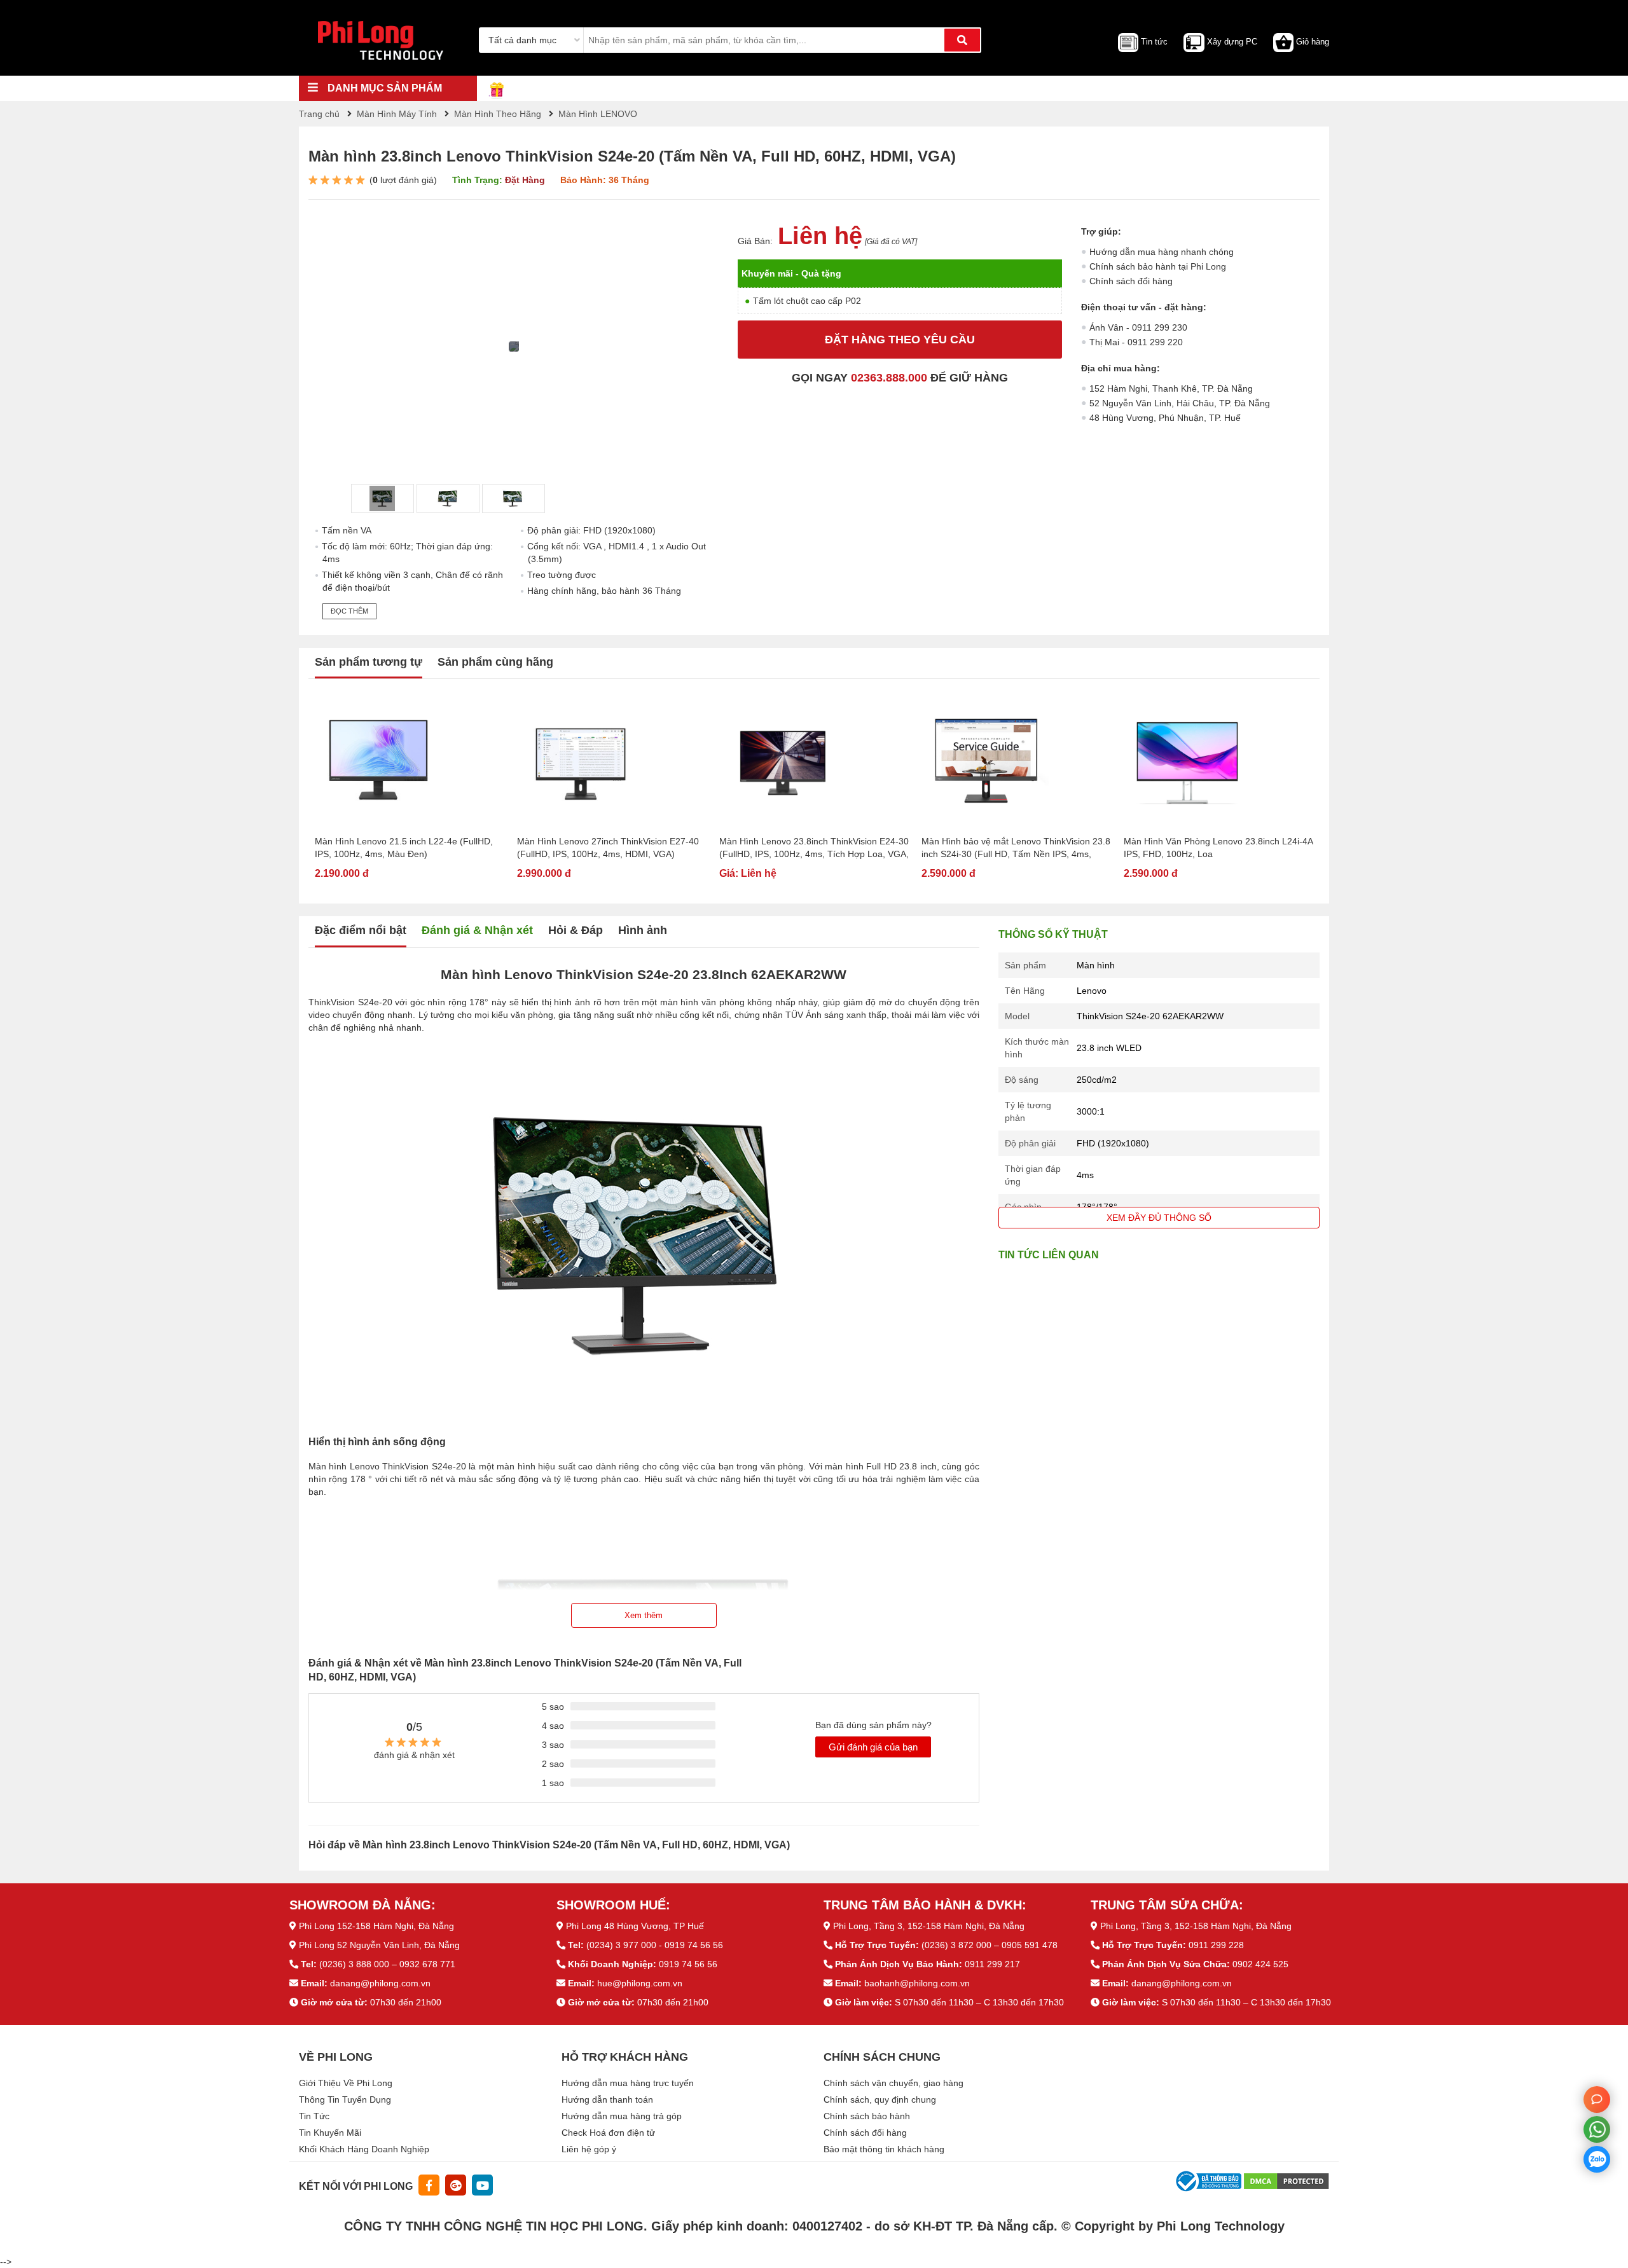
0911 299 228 (1216, 1945)
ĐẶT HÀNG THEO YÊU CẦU (900, 340)
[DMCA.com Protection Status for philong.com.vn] (1287, 2181)
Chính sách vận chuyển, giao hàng (893, 2083)
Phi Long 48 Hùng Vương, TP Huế (635, 1926)
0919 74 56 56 (688, 1964)
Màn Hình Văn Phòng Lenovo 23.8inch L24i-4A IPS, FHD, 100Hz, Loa (1218, 848)
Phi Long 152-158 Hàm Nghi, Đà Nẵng (376, 1926)
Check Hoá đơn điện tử (608, 2133)
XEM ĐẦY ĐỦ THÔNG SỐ (1159, 1218)
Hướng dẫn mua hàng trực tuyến (628, 2083)
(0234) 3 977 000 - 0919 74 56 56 (655, 1945)
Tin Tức (314, 2116)
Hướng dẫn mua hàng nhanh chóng (1162, 252)
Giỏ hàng (1313, 42)
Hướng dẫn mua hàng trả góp (622, 2116)
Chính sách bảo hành (867, 2116)
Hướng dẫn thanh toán (607, 2100)
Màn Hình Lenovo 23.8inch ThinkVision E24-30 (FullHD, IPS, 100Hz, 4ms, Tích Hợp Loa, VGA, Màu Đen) (814, 848)
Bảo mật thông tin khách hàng (884, 2149)
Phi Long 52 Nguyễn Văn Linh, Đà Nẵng (379, 1945)
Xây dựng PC (1232, 42)
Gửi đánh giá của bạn (873, 1747)
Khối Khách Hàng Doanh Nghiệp (364, 2149)
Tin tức (1154, 42)
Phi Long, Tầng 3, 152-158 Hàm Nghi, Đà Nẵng (929, 1926)
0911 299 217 (992, 1964)
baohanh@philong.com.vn (917, 1983)
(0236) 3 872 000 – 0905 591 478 (990, 1945)
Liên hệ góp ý (589, 2149)
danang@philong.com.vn (380, 1983)
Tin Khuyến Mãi (330, 2133)
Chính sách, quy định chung (880, 2100)
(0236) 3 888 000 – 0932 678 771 (387, 1964)
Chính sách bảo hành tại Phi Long (1158, 266)
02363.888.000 (889, 378)
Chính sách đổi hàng (1131, 281)
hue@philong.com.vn (640, 1983)
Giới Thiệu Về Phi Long (346, 2083)
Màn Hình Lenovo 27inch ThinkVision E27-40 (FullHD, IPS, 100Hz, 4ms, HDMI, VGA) (608, 848)
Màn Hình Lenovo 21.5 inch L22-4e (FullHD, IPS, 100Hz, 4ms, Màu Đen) (404, 848)
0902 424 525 (1260, 1964)
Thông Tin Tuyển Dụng (345, 2100)
